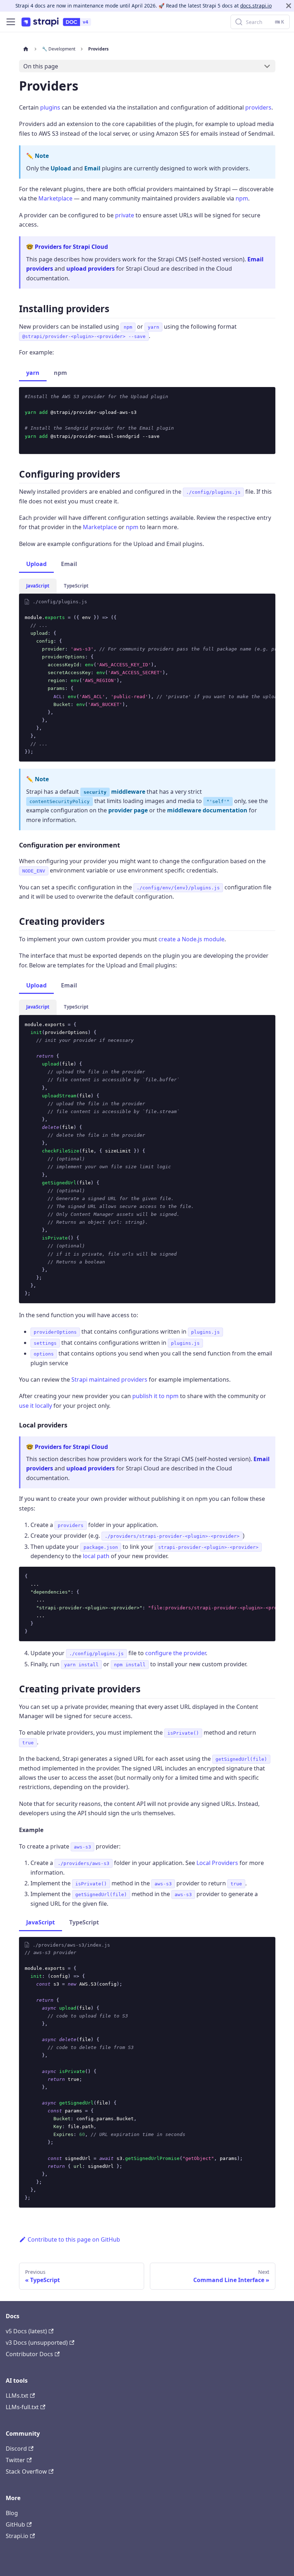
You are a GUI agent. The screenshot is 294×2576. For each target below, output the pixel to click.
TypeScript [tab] (76, 586)
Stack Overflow (26, 2471)
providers (258, 107)
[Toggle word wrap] (253, 614)
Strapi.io (17, 2536)
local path (96, 1556)
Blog (12, 2513)
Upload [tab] (36, 564)
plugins (50, 107)
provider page (128, 810)
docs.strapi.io (256, 6)
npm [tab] (60, 373)
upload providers (91, 269)
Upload (61, 168)
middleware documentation (207, 810)
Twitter (15, 2460)
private (125, 215)
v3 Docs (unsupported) (37, 2343)
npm (242, 198)
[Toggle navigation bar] (11, 22)
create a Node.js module (191, 939)
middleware (114, 792)
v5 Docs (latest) (26, 2331)
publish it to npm (155, 1396)
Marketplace (55, 198)
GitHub (15, 2524)
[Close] (289, 6)
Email (92, 168)
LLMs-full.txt (22, 2407)
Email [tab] (69, 564)
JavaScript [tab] (38, 586)
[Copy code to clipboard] (267, 396)
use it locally (35, 1406)
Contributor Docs (29, 2354)
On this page (41, 66)
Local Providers (217, 1863)
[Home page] (26, 49)
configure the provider (176, 1653)
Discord (16, 2449)
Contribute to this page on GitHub (74, 2239)
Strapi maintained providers (109, 1379)
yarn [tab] (33, 373)
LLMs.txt (17, 2396)
